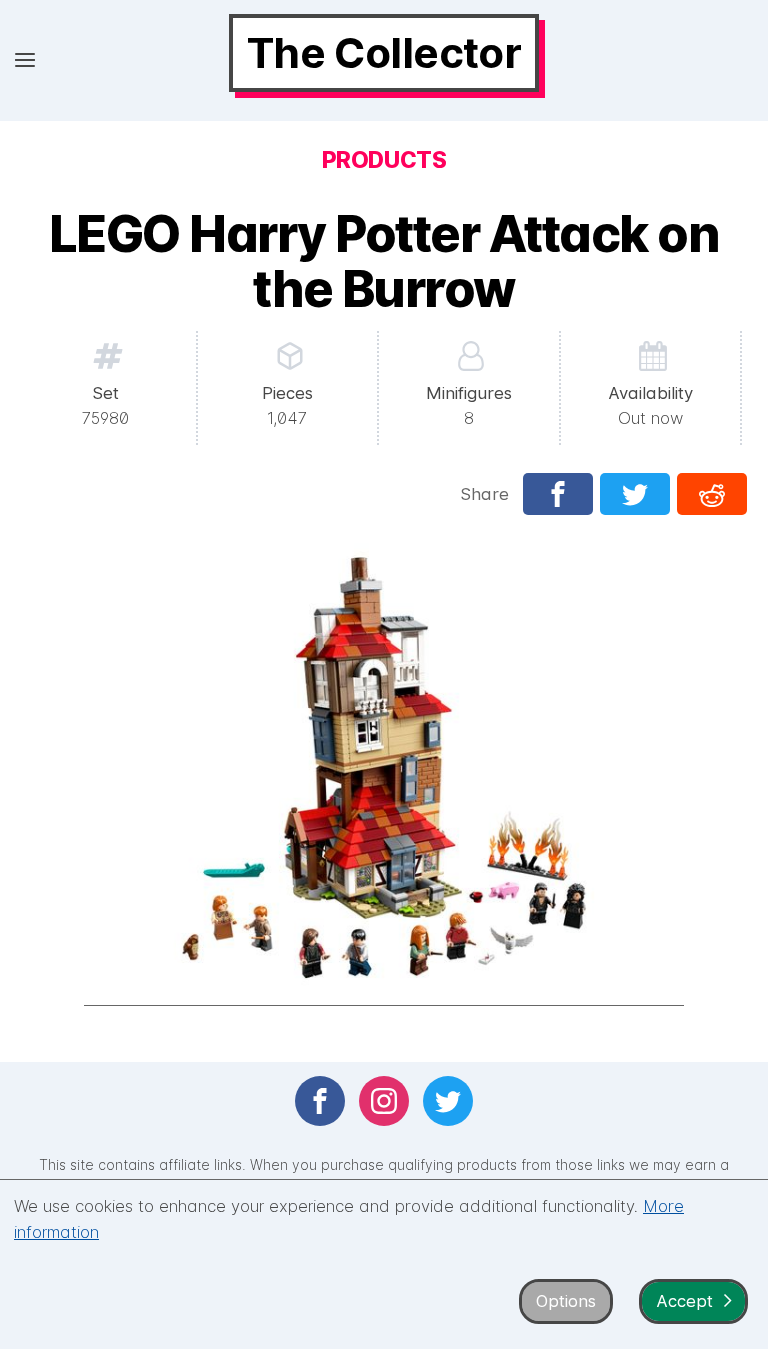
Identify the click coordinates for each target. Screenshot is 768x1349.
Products (384, 160)
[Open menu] (25, 60)
